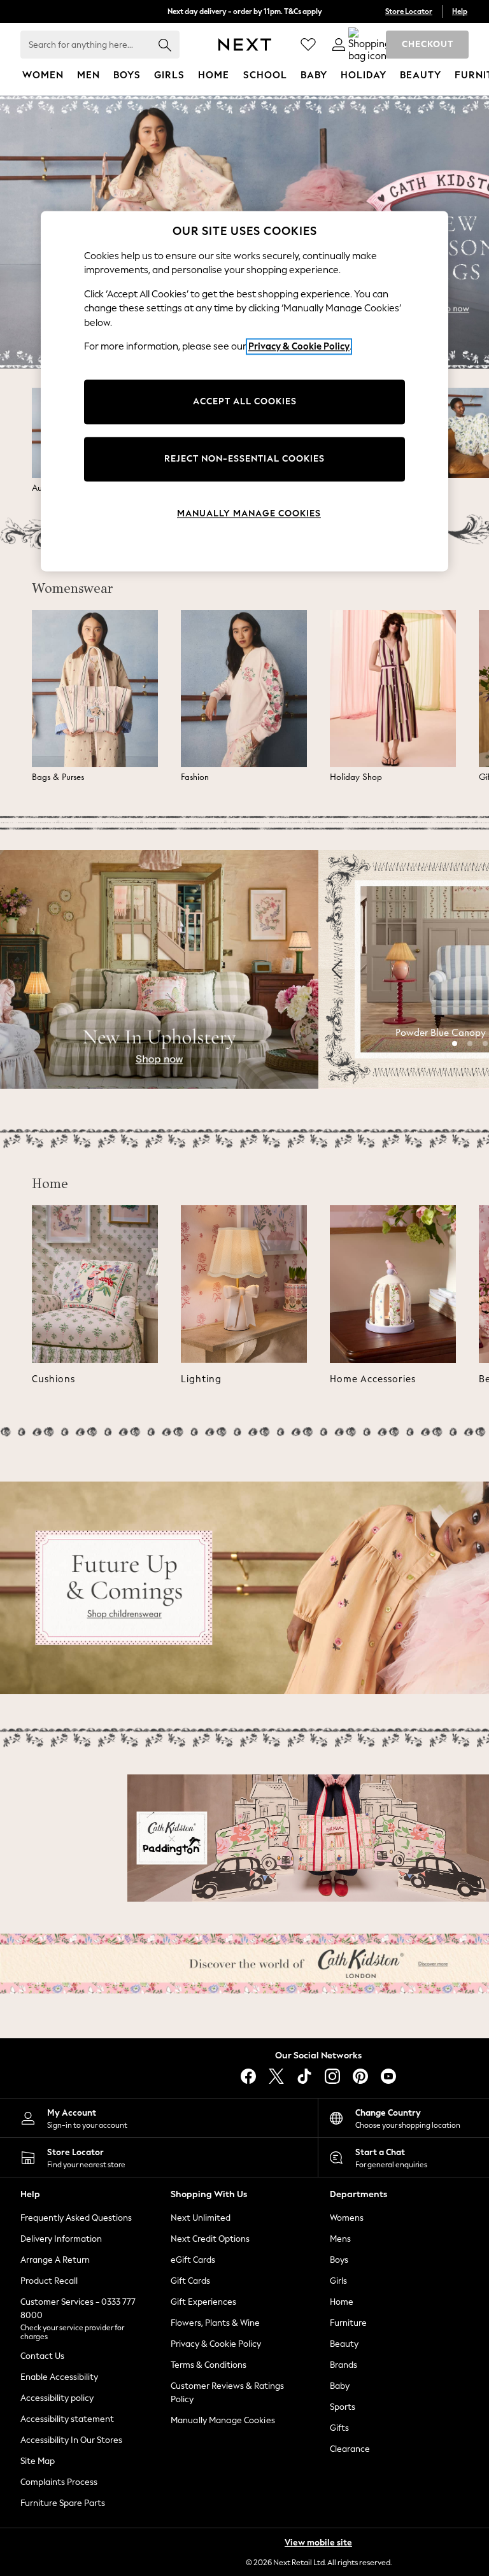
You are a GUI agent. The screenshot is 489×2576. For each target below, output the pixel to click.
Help (460, 11)
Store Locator (409, 11)
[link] (339, 45)
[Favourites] (308, 45)
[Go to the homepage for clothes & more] (245, 45)
